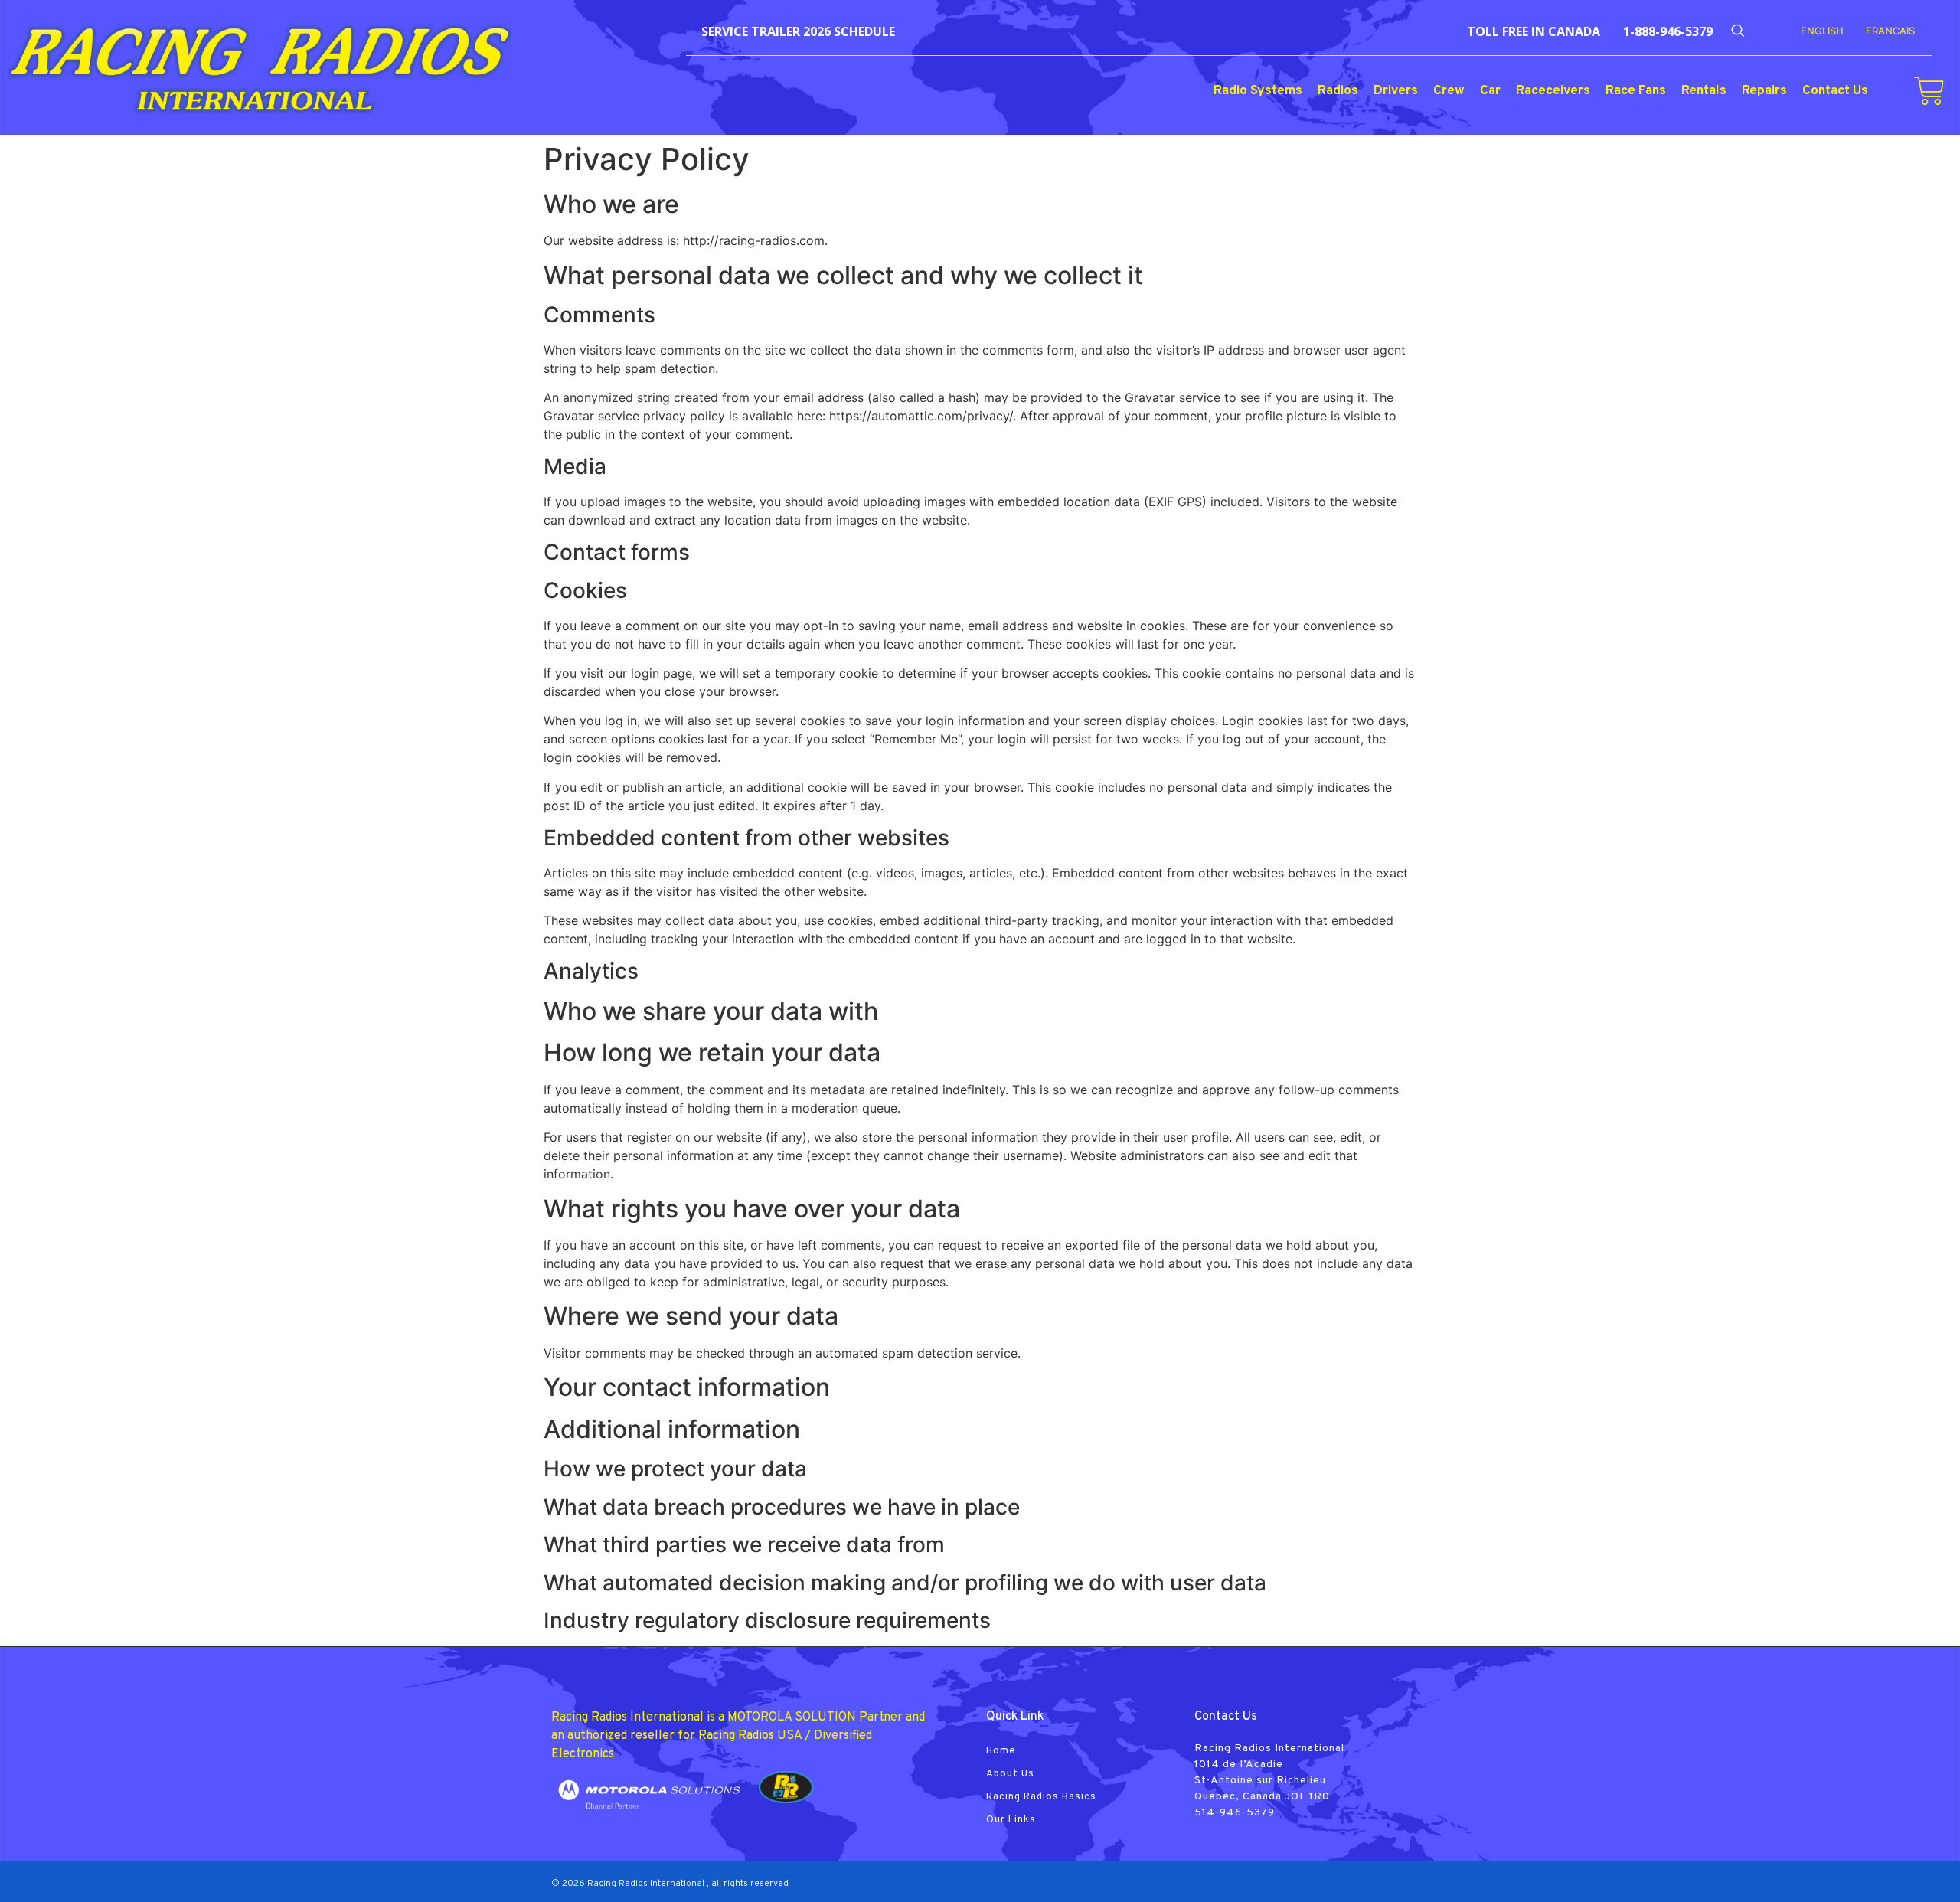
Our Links (1011, 1820)
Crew (1449, 91)
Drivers (1396, 91)
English (1822, 31)
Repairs (1764, 91)
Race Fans (1636, 91)
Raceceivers (1553, 91)
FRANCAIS (1890, 31)
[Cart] (1929, 91)
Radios (1338, 91)
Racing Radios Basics (1041, 1797)
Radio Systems (1258, 91)
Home (1001, 1751)
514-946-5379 (1235, 1813)
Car (1490, 91)
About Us (1010, 1774)
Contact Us (1835, 91)
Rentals (1704, 91)
